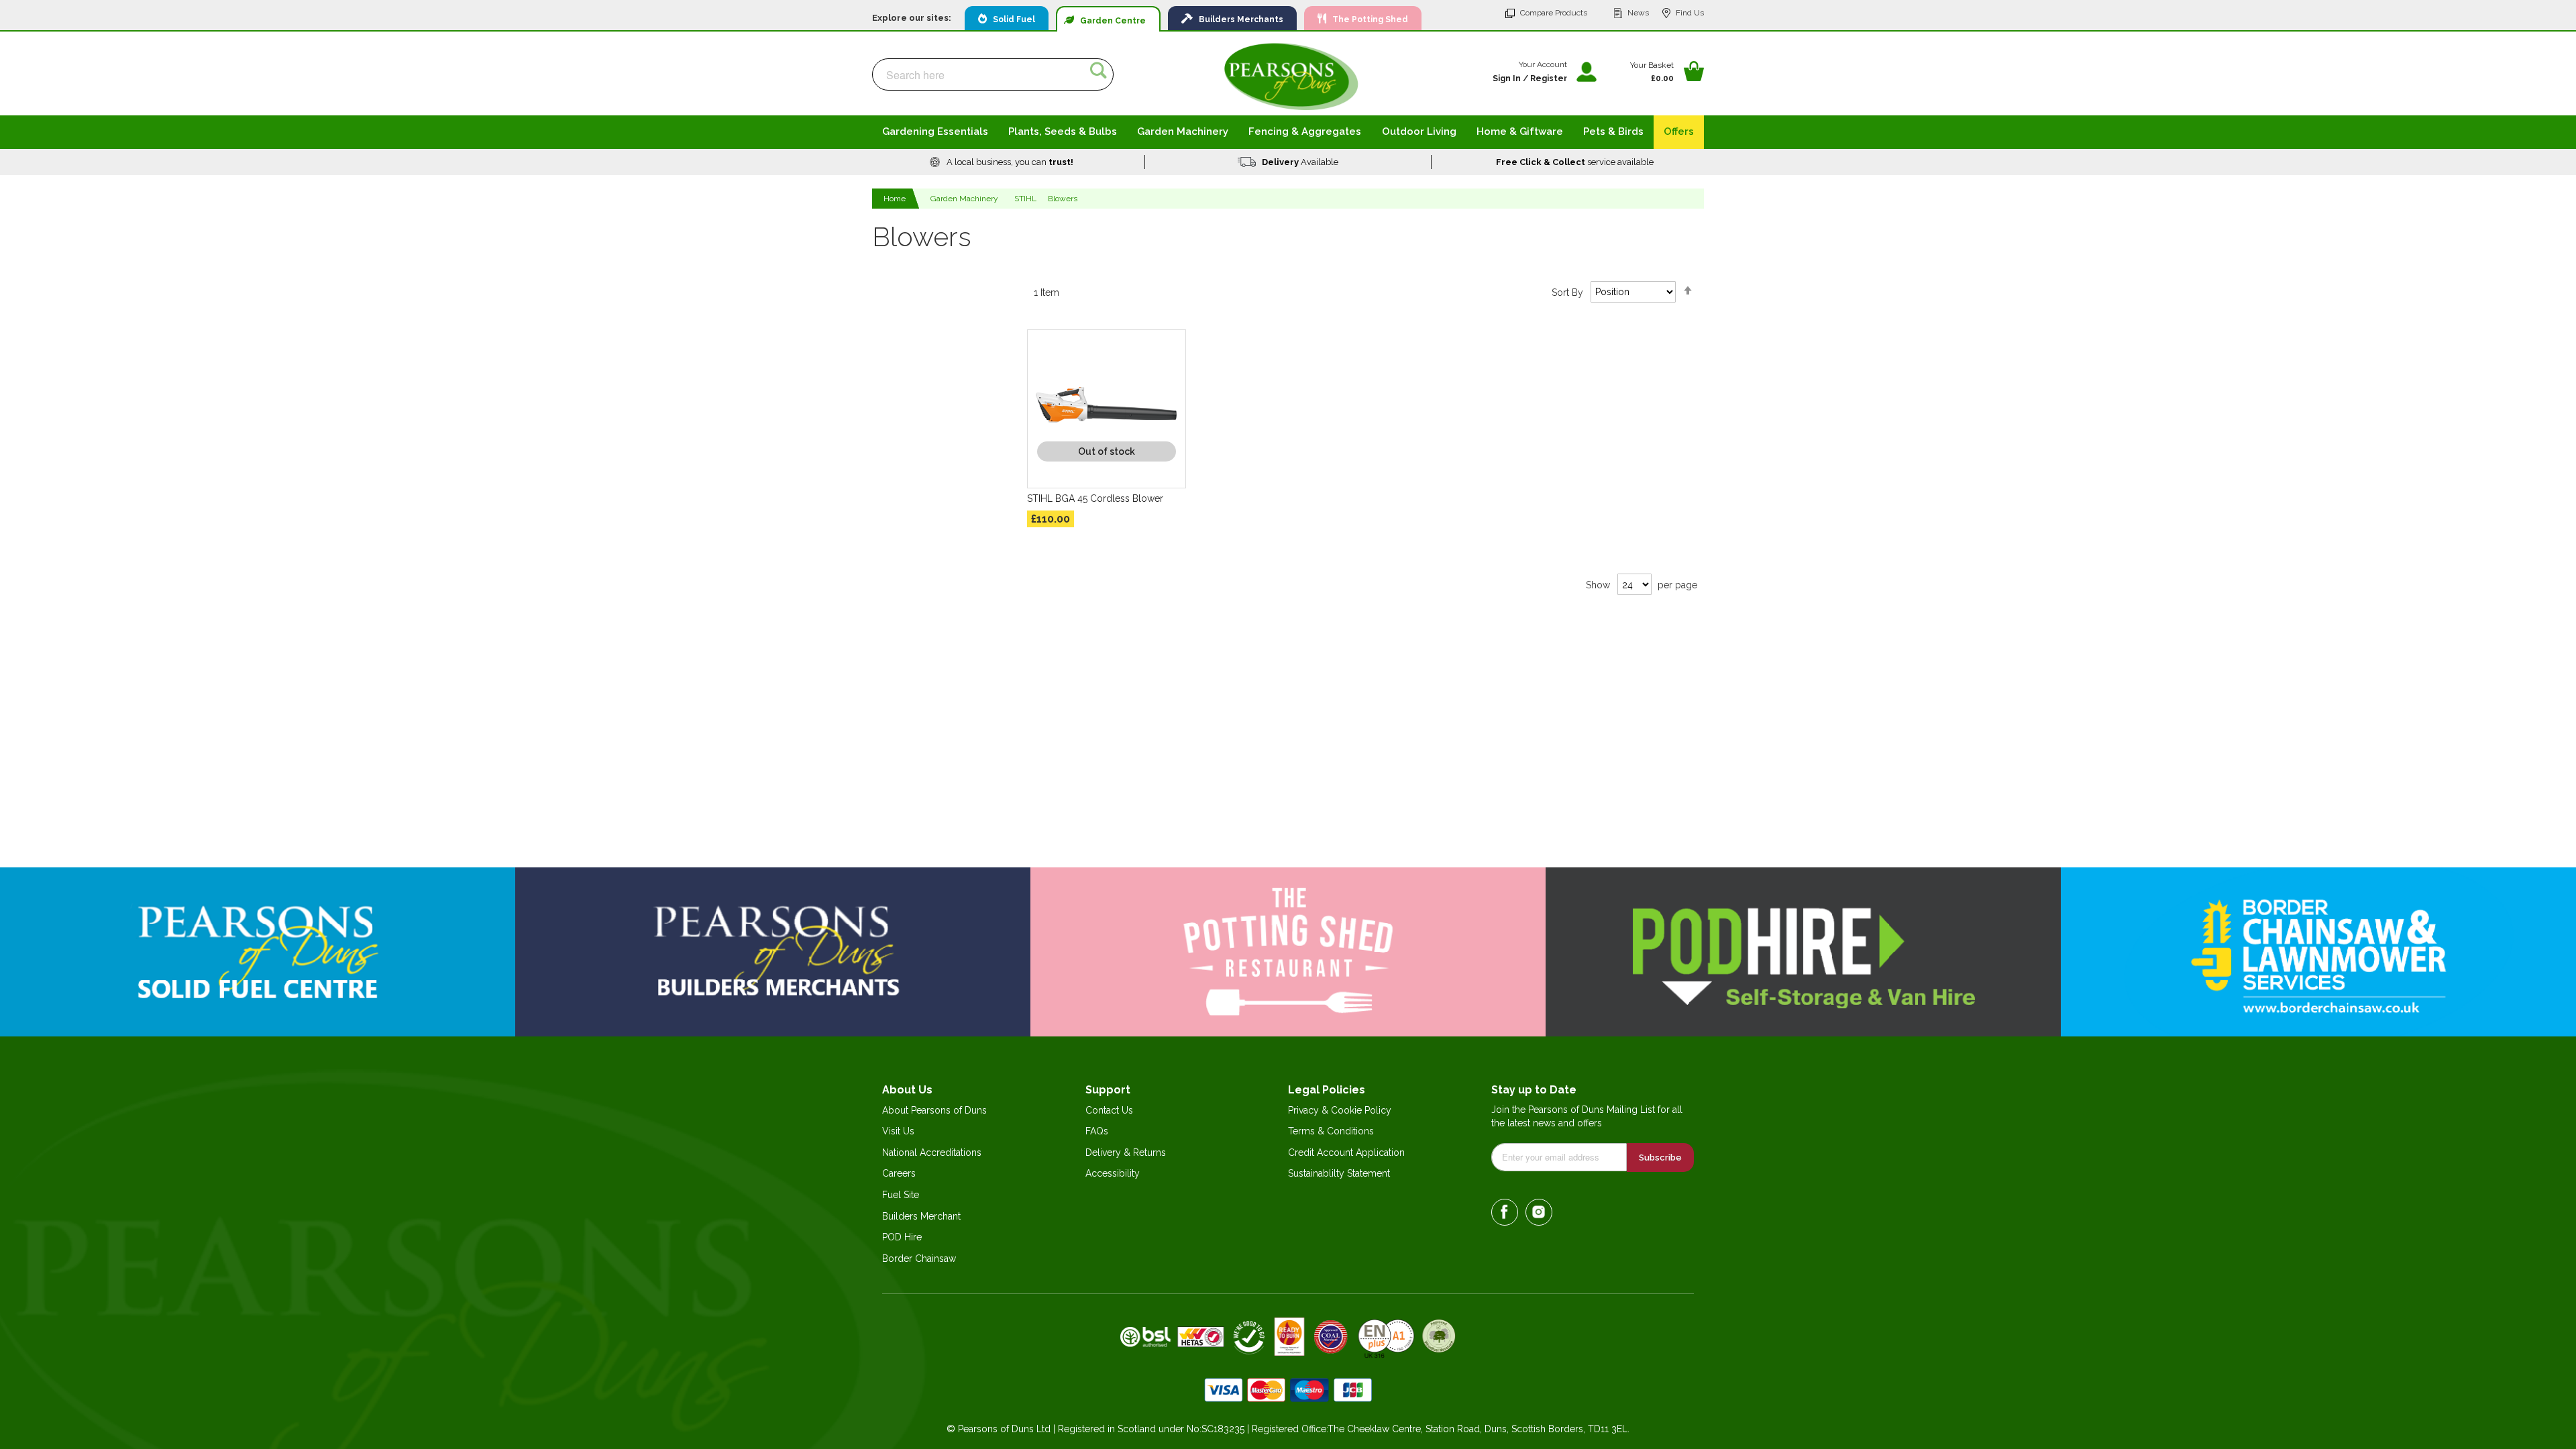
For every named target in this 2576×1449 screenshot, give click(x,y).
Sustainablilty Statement (1339, 1173)
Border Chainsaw (919, 1258)
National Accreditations (932, 1152)
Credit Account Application (1346, 1152)
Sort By (1567, 292)
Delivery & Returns (1126, 1152)
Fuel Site (901, 1195)
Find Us (1690, 13)
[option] (1002, 162)
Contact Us (1109, 1110)
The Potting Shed (1367, 19)
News (1638, 13)
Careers (899, 1173)
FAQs (1097, 1131)
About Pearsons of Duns (934, 1110)
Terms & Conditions (1331, 1131)
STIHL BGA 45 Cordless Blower (1095, 498)
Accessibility (1113, 1173)
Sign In (1507, 78)
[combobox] (993, 74)
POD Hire (902, 1237)
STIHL (1025, 199)
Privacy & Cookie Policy (1340, 1110)
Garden (1110, 21)
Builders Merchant (921, 1216)
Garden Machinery (964, 199)
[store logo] (1291, 76)
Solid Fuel (1011, 19)
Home (896, 199)
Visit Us (898, 1131)
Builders (1238, 19)
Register (1549, 78)
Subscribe (1660, 1158)
